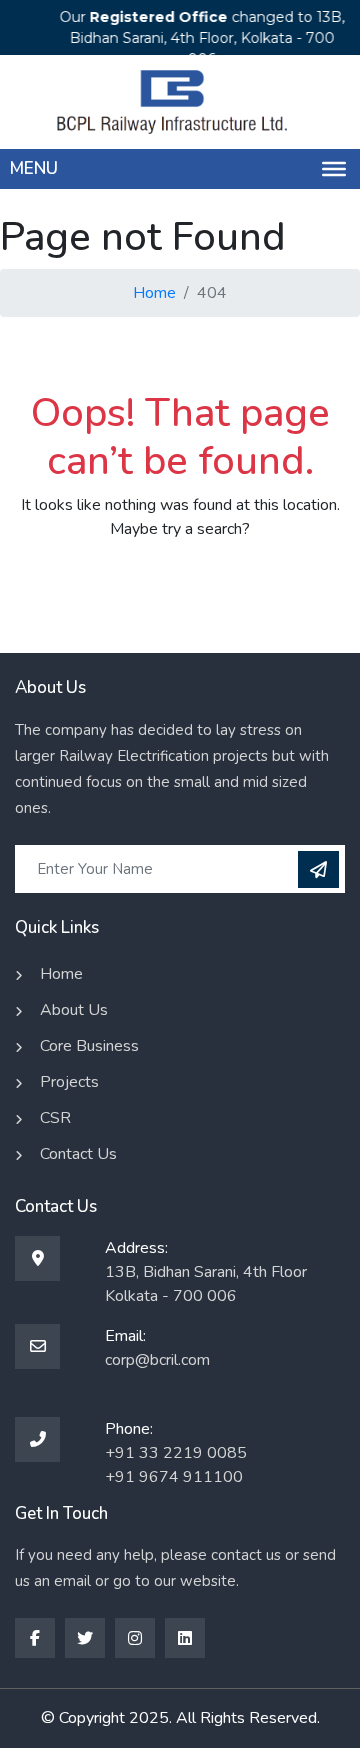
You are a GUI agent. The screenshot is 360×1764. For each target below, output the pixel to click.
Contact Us (78, 1154)
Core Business (89, 1046)
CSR (55, 1118)
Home (154, 293)
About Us (74, 1010)
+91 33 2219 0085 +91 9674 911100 (176, 1465)
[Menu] (334, 169)
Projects (69, 1082)
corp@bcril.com (157, 1360)
